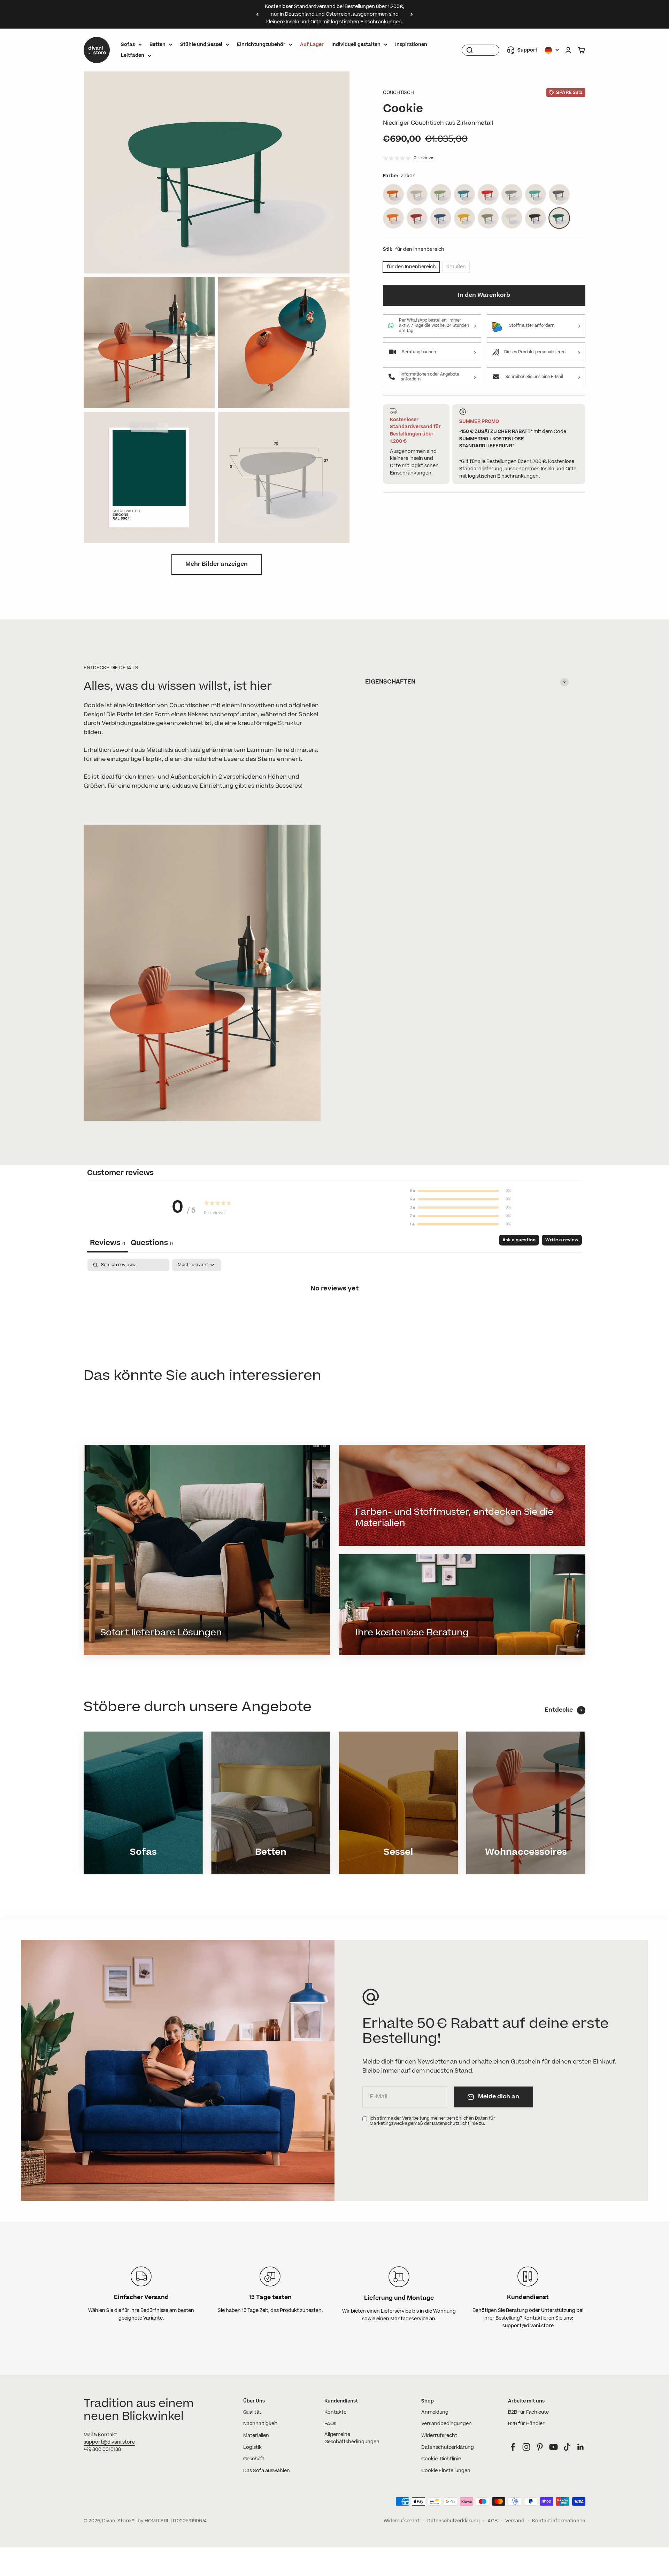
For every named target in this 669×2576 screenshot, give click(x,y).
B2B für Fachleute (528, 2412)
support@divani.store (109, 2442)
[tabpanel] (334, 1312)
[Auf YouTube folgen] (553, 2447)
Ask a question (519, 1240)
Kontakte (335, 2412)
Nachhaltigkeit (260, 2424)
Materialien (256, 2436)
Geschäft (254, 2459)
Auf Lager (312, 45)
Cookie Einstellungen (446, 2471)
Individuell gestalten (356, 45)
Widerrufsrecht (439, 2436)
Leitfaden (133, 55)
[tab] (152, 1244)
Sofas (128, 45)
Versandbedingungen (447, 2424)
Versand (515, 2521)
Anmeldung (435, 2412)
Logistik (252, 2447)
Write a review (562, 1240)
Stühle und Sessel (201, 45)
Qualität (252, 2412)
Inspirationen (411, 45)
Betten (157, 45)
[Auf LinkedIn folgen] (581, 2447)
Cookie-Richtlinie (441, 2459)
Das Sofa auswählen (267, 2471)
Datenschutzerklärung (448, 2447)
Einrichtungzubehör (261, 45)
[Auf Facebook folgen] (513, 2447)
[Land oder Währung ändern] (552, 50)
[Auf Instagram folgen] (526, 2447)
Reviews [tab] (107, 1243)
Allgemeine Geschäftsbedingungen (352, 2438)
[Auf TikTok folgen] (567, 2447)
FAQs (330, 2424)
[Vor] (412, 14)
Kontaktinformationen (559, 2521)
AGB (493, 2521)
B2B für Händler (526, 2424)
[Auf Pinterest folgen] (540, 2447)
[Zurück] (257, 14)
